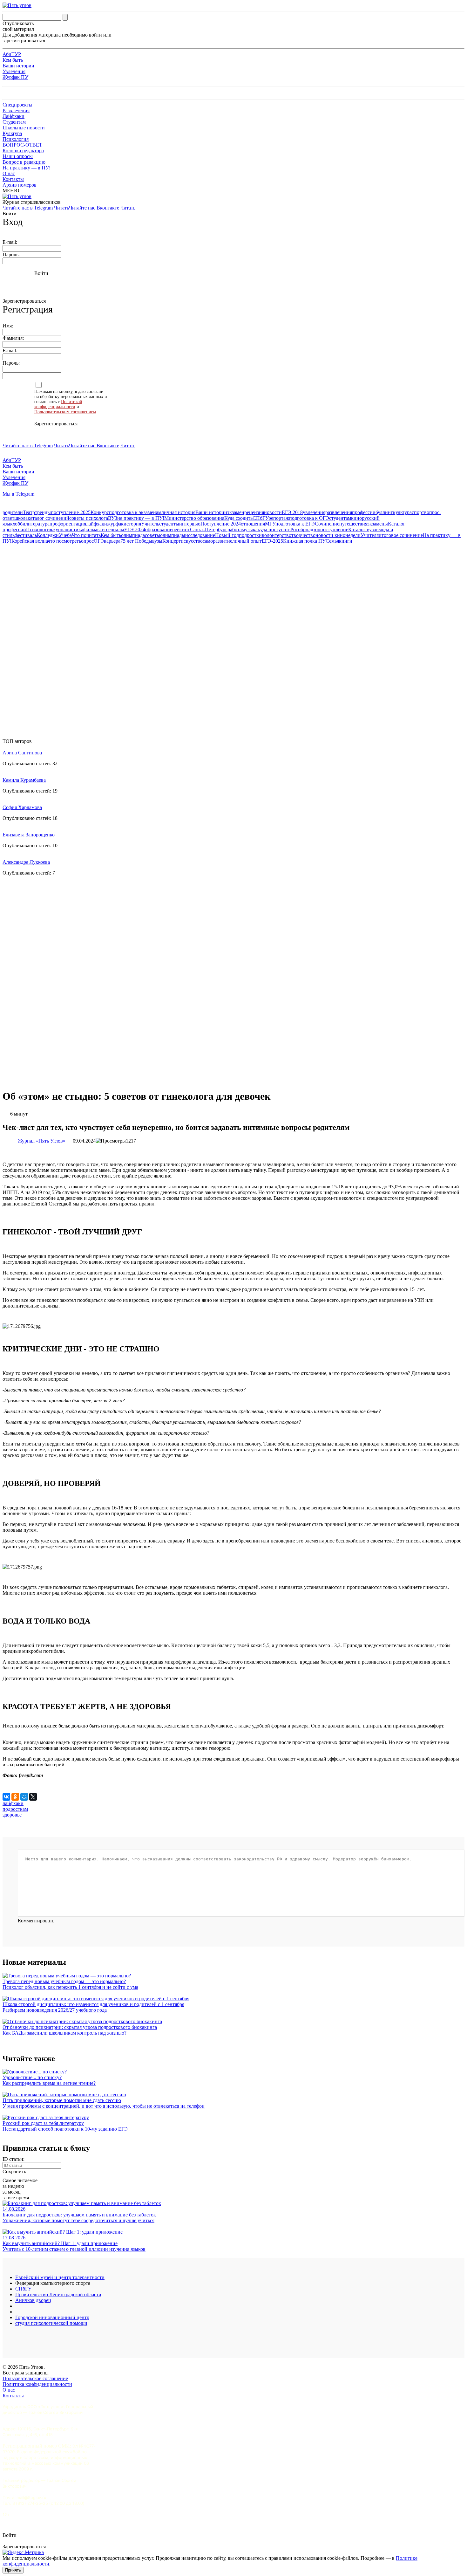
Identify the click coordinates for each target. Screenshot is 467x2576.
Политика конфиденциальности (37, 2384)
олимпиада (133, 535)
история (132, 524)
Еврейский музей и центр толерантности (60, 2277)
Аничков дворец (33, 2300)
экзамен (236, 512)
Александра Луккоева (26, 862)
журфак (115, 524)
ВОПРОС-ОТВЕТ (22, 145)
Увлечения (14, 71)
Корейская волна (30, 541)
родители (13, 512)
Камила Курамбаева (24, 780)
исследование (200, 535)
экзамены (378, 524)
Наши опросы (18, 156)
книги (346, 541)
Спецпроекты (17, 105)
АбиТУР (12, 54)
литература (37, 524)
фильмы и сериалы (104, 529)
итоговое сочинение (401, 535)
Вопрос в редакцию (24, 162)
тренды (43, 512)
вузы (157, 541)
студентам (340, 518)
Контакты (13, 179)
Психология (16, 139)
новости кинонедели (338, 535)
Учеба (65, 535)
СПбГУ (261, 518)
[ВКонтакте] (6, 1797)
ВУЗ (113, 518)
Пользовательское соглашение (35, 2378)
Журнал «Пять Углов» (42, 1141)
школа (21, 518)
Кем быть (13, 60)
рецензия (254, 512)
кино (356, 518)
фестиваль (26, 535)
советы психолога (89, 518)
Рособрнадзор (305, 529)
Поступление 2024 (221, 524)
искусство (192, 541)
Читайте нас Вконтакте (94, 208)
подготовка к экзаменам (135, 512)
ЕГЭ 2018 (292, 512)
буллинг (384, 512)
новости (273, 512)
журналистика (68, 529)
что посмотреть (64, 541)
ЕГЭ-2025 (272, 541)
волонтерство (277, 535)
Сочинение (327, 524)
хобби (19, 524)
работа (235, 529)
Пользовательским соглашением (65, 412)
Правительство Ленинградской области (58, 2294)
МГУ (270, 524)
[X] (33, 1797)
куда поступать (274, 529)
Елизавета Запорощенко (29, 835)
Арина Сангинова (22, 753)
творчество (303, 535)
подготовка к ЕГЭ (295, 524)
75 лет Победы (136, 541)
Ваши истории (18, 66)
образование (159, 529)
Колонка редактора (23, 151)
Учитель (150, 524)
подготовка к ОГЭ (309, 518)
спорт (418, 512)
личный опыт (247, 541)
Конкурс (100, 512)
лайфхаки (97, 524)
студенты (169, 524)
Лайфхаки (14, 116)
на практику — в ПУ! (141, 518)
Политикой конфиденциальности (58, 404)
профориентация (68, 524)
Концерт (172, 541)
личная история (178, 512)
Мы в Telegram (18, 494)
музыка (250, 529)
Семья (332, 541)
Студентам (14, 122)
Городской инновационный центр (52, 2317)
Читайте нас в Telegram (28, 208)
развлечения (339, 512)
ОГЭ (99, 541)
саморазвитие (217, 541)
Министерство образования (194, 518)
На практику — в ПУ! (27, 168)
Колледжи (48, 535)
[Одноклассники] (15, 1797)
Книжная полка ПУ (304, 541)
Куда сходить (238, 518)
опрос (87, 541)
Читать (61, 208)
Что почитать (86, 535)
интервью (190, 524)
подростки (250, 535)
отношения (253, 524)
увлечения (314, 512)
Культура (12, 133)
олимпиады (173, 535)
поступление (334, 529)
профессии (364, 512)
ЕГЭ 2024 (135, 529)
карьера (112, 541)
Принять (13, 2570)
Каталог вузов (363, 529)
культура (402, 512)
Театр (29, 512)
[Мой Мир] (24, 1797)
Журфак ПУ (15, 77)
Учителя (370, 535)
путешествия (353, 524)
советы (152, 535)
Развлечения (16, 110)
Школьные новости (24, 128)
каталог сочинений (48, 518)
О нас (9, 173)
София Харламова (22, 807)
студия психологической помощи (51, 2323)
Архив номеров (20, 185)
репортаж (279, 518)
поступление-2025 (71, 512)
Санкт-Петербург (209, 529)
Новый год (227, 535)
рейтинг (181, 529)
